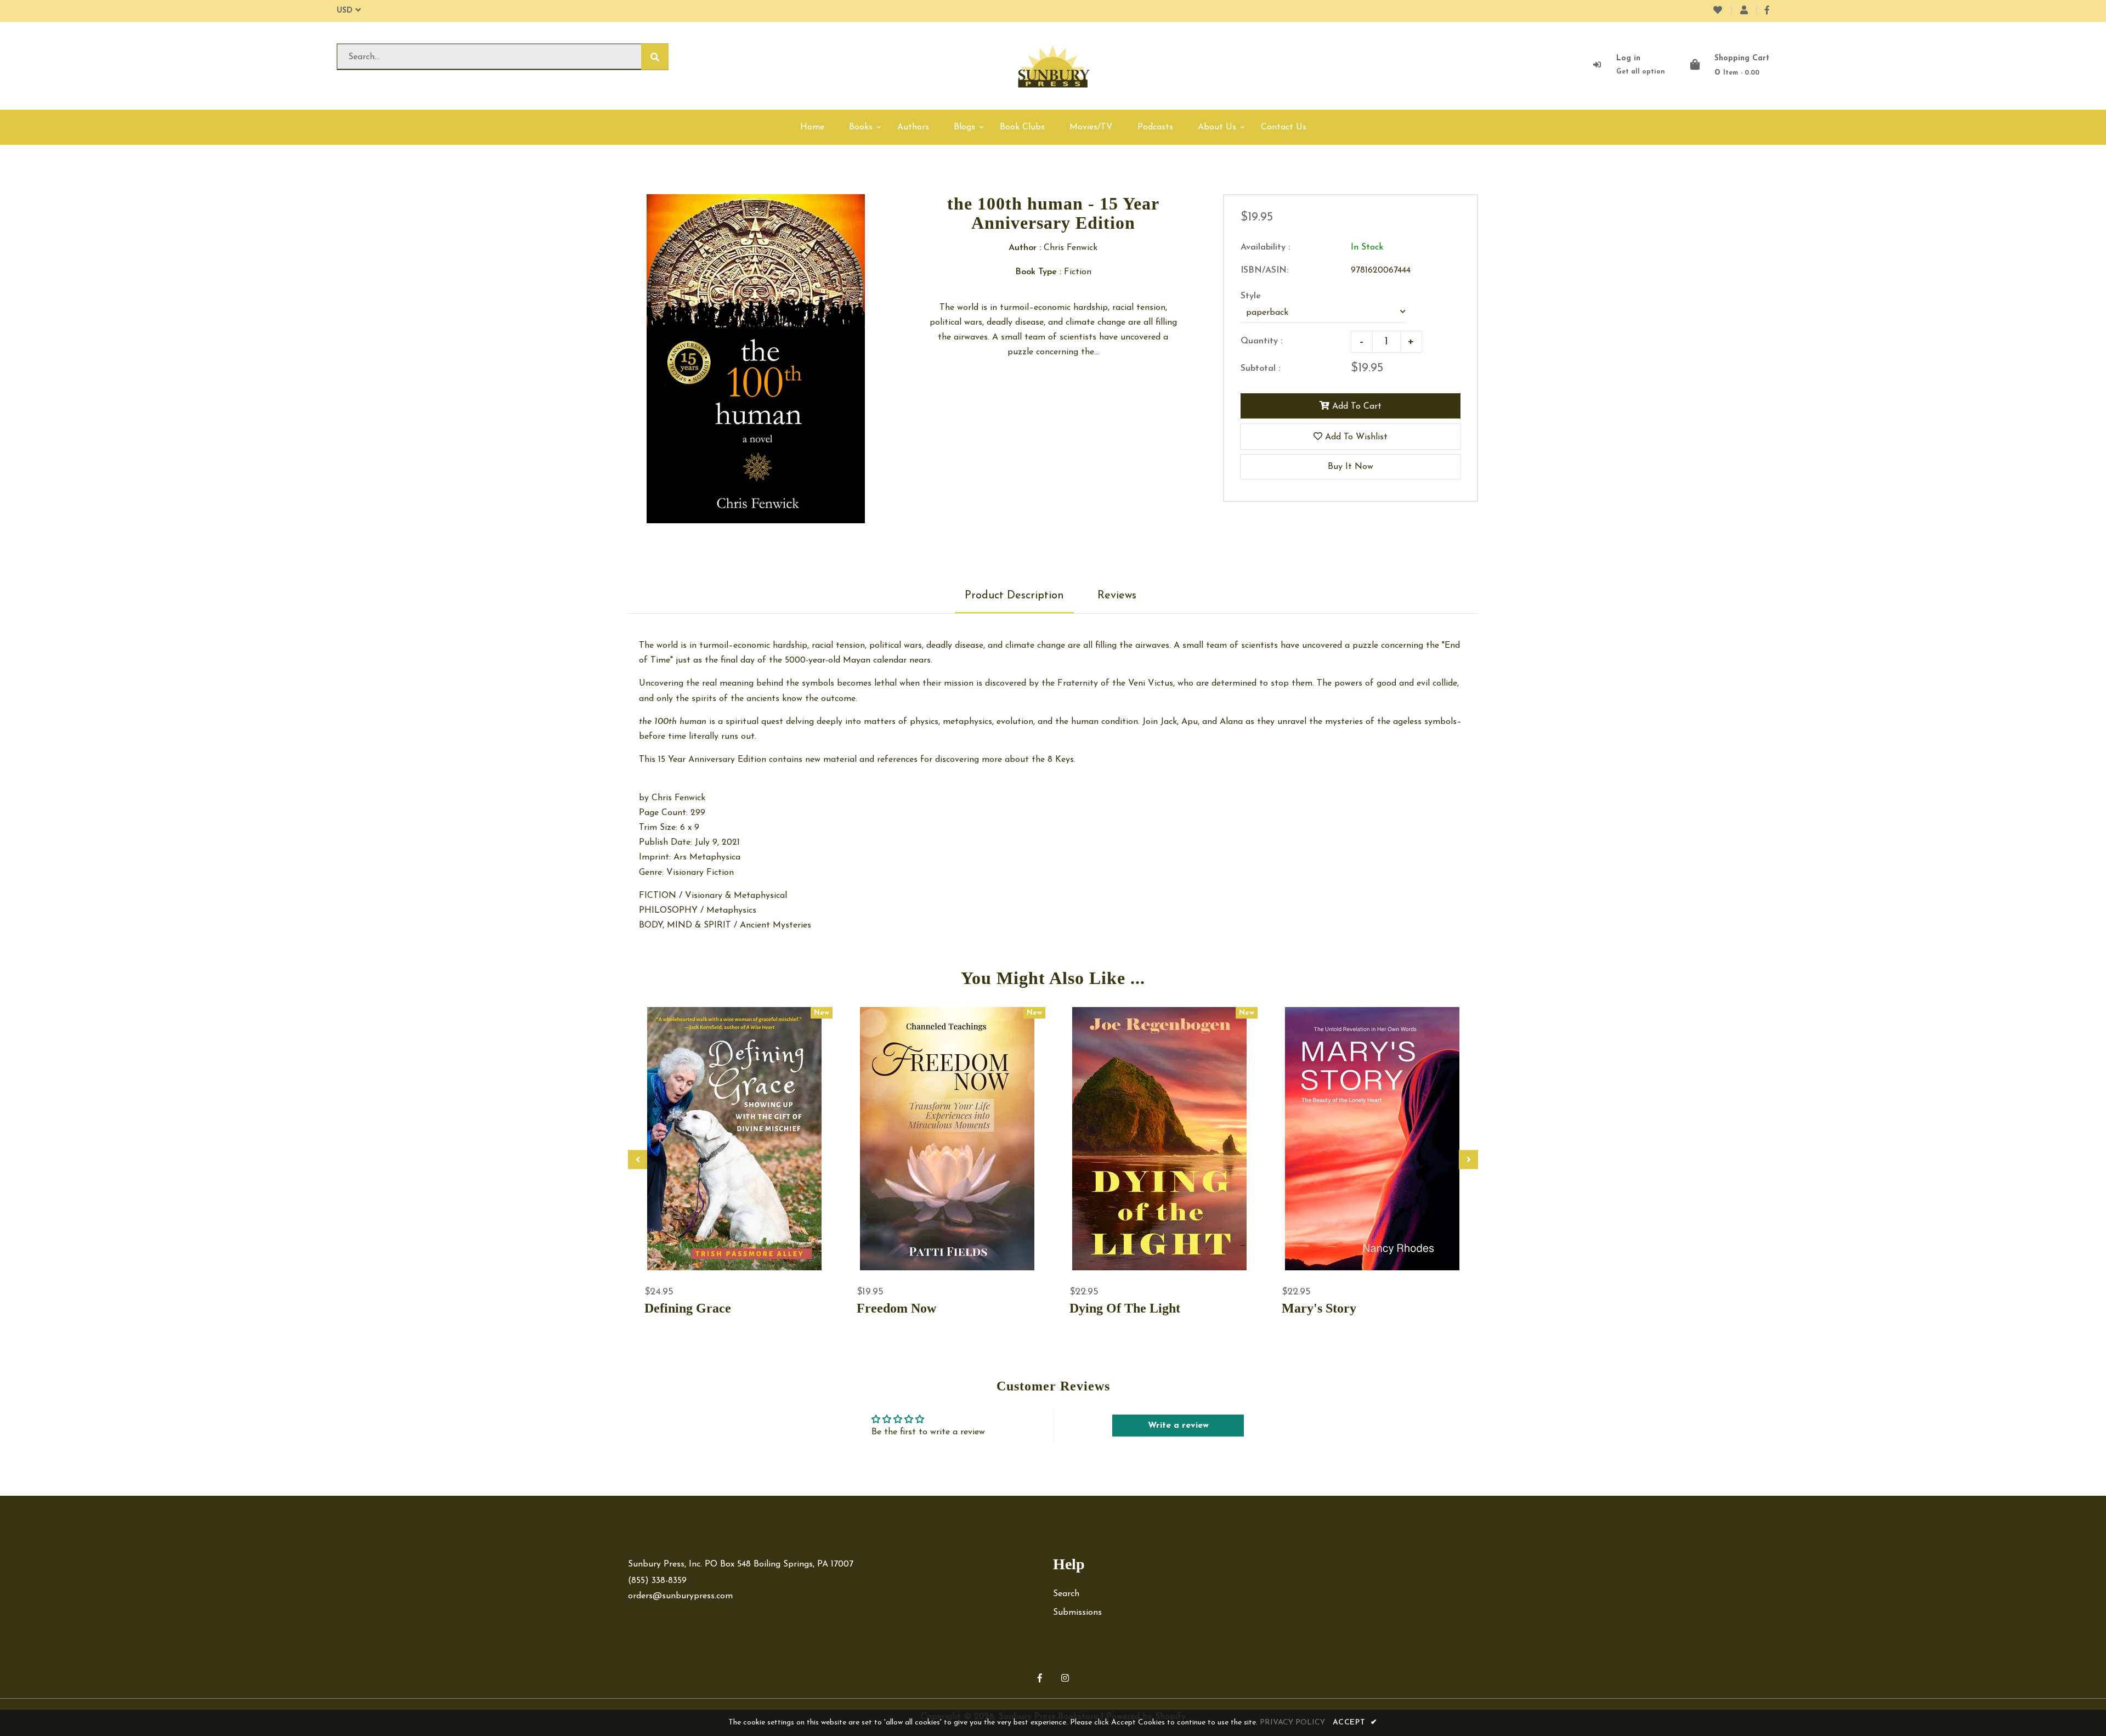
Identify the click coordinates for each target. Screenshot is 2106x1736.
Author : (1025, 248)
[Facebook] (1767, 11)
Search (1066, 1594)
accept (1355, 1723)
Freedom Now (896, 1308)
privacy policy (1292, 1723)
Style (1251, 296)
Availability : (1265, 247)
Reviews (1117, 596)
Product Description (1014, 596)
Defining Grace (688, 1308)
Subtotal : (1260, 369)
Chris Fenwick (678, 798)
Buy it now (1351, 467)
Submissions (1077, 1613)
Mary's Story (1319, 1308)
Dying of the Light (1125, 1308)
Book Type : (1038, 272)
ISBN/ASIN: (1264, 270)
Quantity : (1261, 341)
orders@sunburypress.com (680, 1596)
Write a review (1178, 1426)
